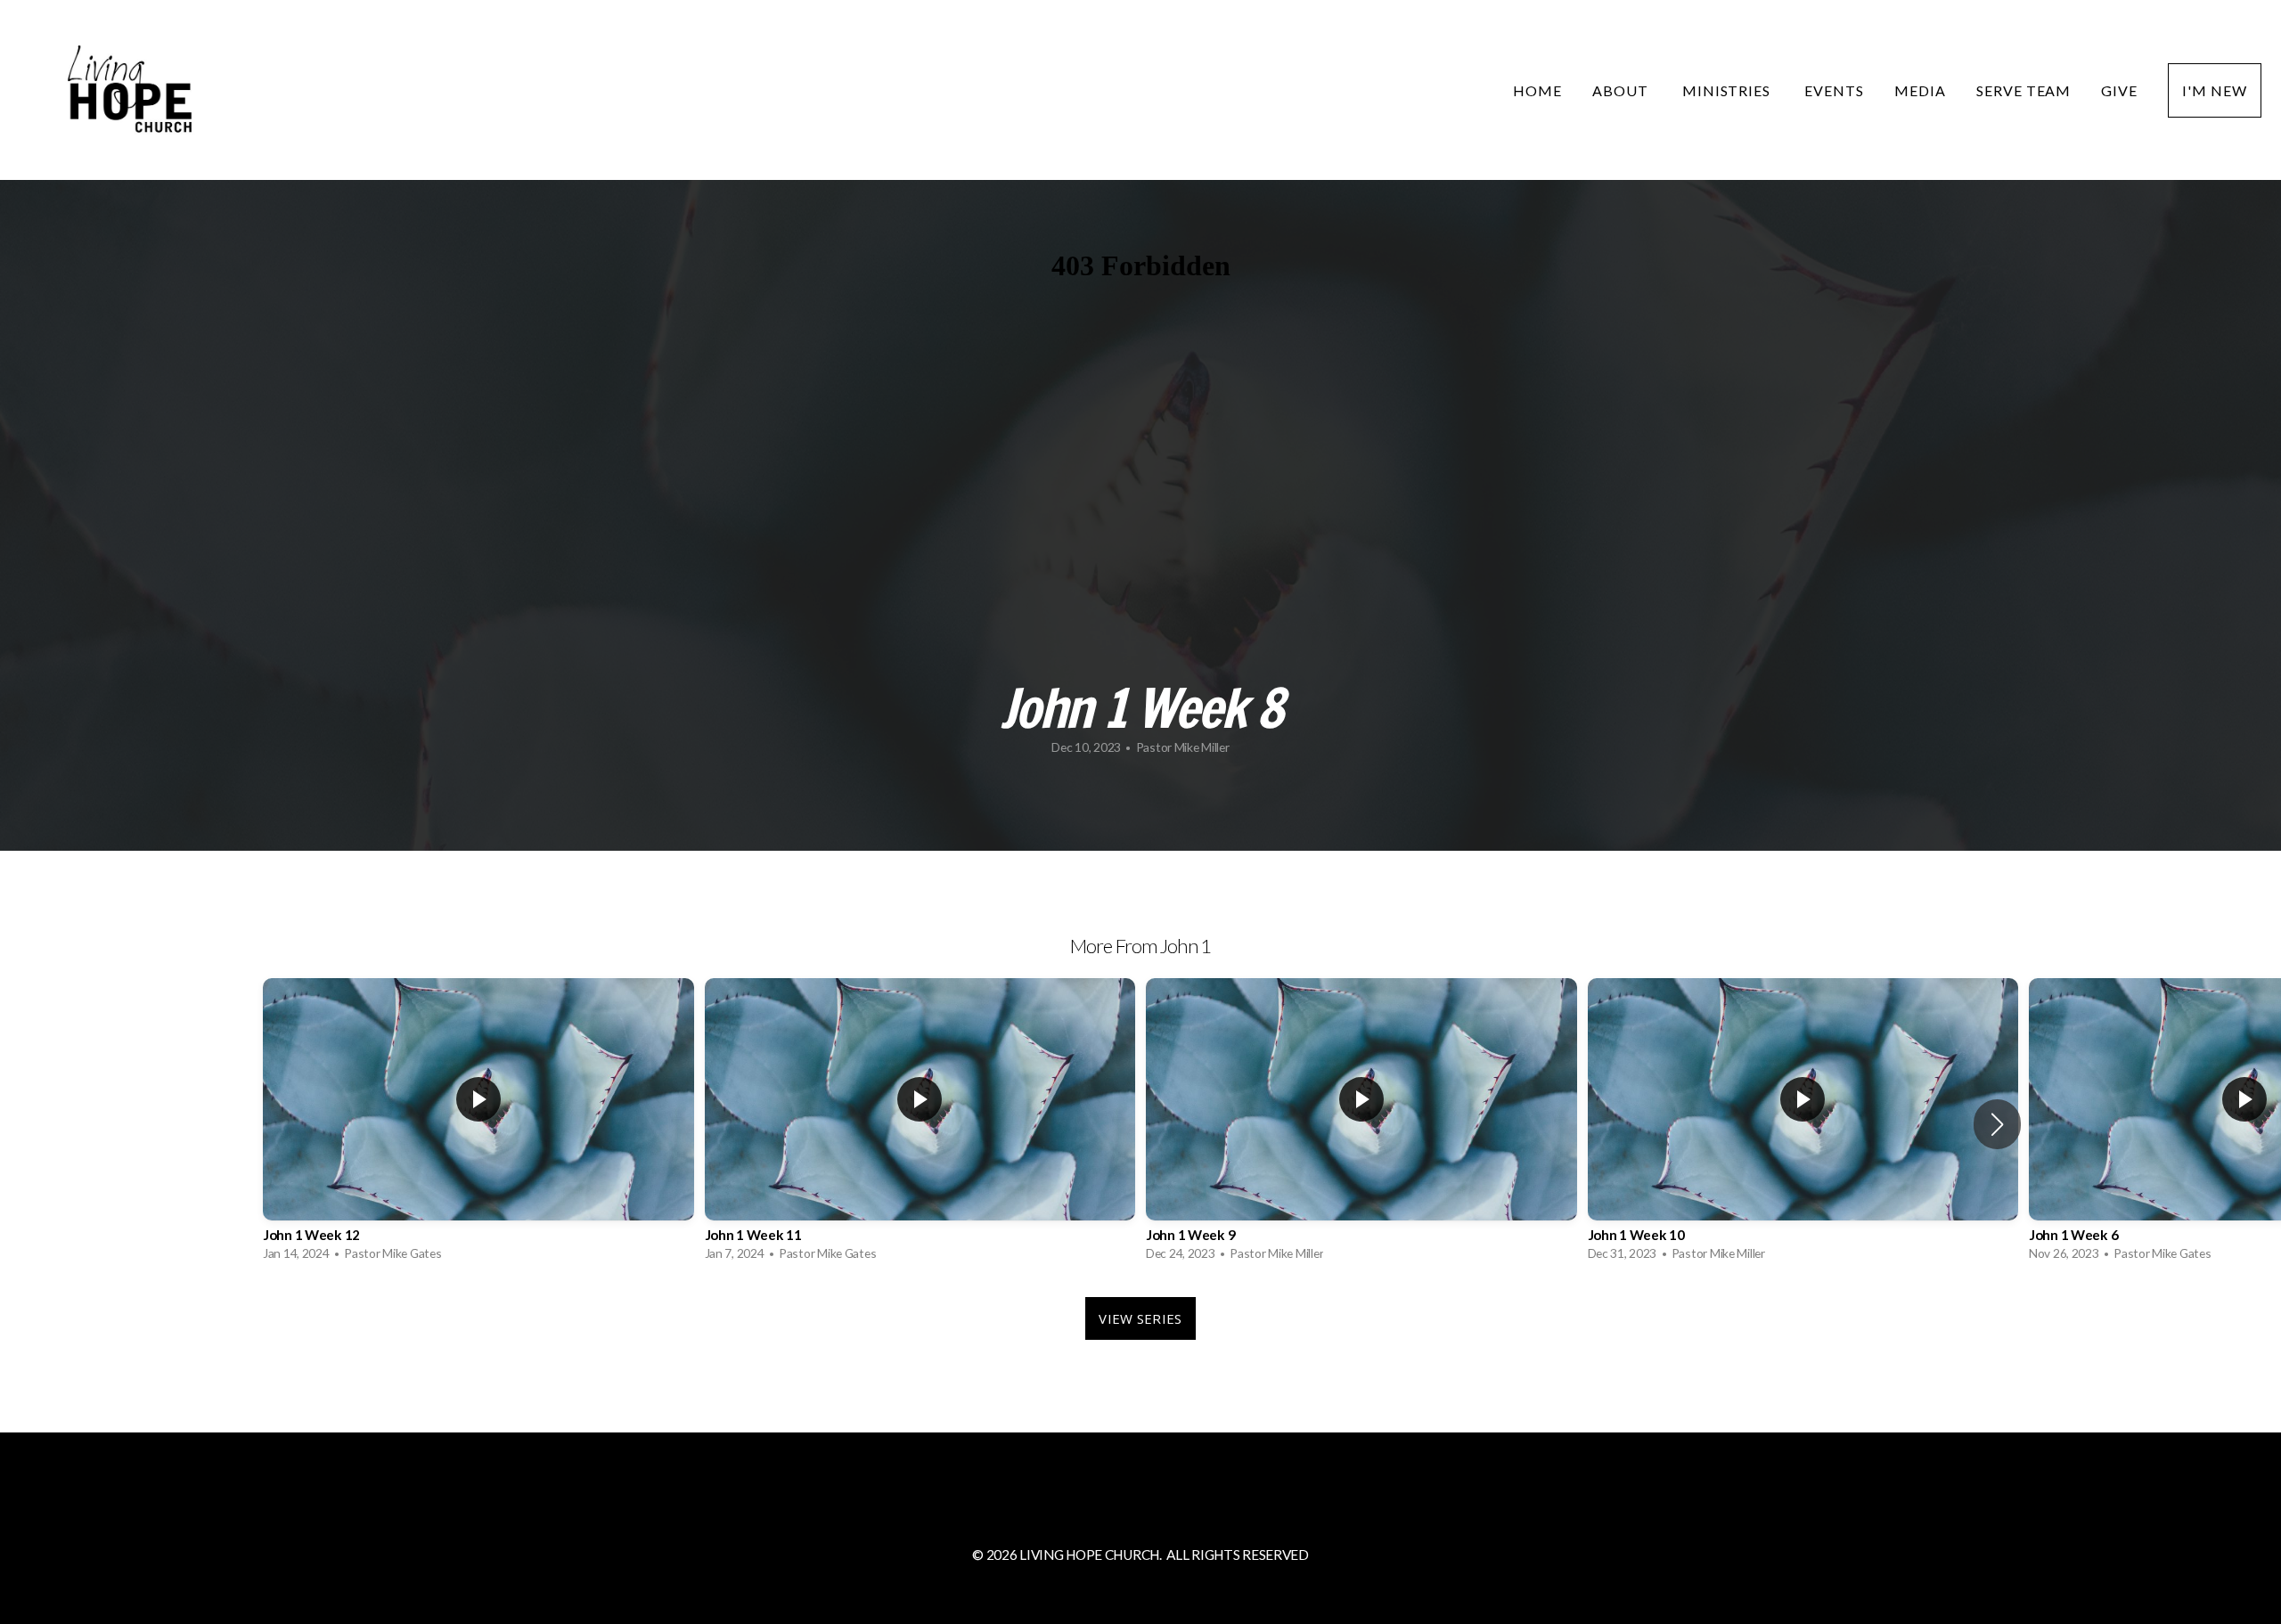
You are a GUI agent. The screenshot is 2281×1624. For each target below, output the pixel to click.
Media (1920, 90)
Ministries (1729, 90)
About (1622, 90)
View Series (1140, 1318)
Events (1834, 90)
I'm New (2215, 90)
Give (2119, 90)
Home (1537, 90)
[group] (478, 1124)
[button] (1997, 1124)
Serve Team (2024, 90)
